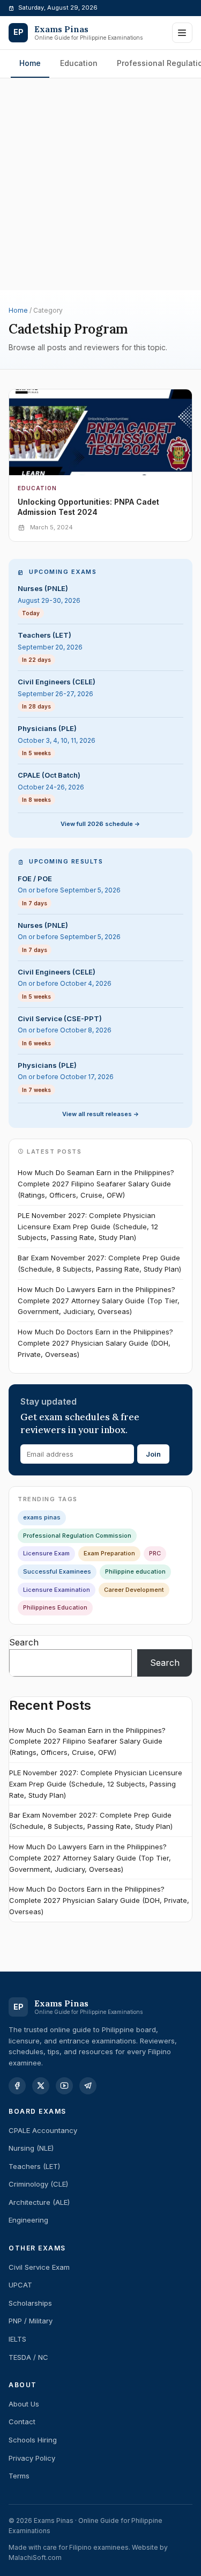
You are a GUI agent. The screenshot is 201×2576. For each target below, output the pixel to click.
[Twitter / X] (41, 2086)
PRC (155, 1553)
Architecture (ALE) (39, 2202)
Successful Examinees (57, 1571)
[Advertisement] (100, 124)
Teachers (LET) (34, 2166)
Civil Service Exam (39, 2267)
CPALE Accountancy (43, 2130)
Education (79, 63)
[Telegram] (88, 2086)
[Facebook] (17, 2086)
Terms (19, 2476)
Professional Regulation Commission (77, 1536)
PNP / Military (31, 2321)
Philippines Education (55, 1607)
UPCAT (20, 2285)
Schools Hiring (33, 2440)
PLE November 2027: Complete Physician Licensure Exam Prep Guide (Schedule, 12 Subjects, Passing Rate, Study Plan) (88, 1227)
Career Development (134, 1590)
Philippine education (135, 1571)
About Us (24, 2404)
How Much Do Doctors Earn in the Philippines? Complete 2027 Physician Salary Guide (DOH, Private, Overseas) (95, 1343)
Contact (22, 2422)
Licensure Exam (46, 1553)
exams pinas (42, 1517)
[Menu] (182, 33)
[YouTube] (64, 2086)
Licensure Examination (57, 1590)
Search (24, 1642)
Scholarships (30, 2303)
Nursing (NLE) (31, 2148)
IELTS (17, 2339)
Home (30, 63)
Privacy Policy (32, 2458)
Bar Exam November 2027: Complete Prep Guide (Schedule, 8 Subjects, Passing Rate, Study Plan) (99, 1263)
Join (153, 1454)
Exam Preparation (109, 1553)
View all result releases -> (101, 1114)
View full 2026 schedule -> (100, 824)
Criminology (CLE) (38, 2184)
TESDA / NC (28, 2357)
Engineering (28, 2220)
